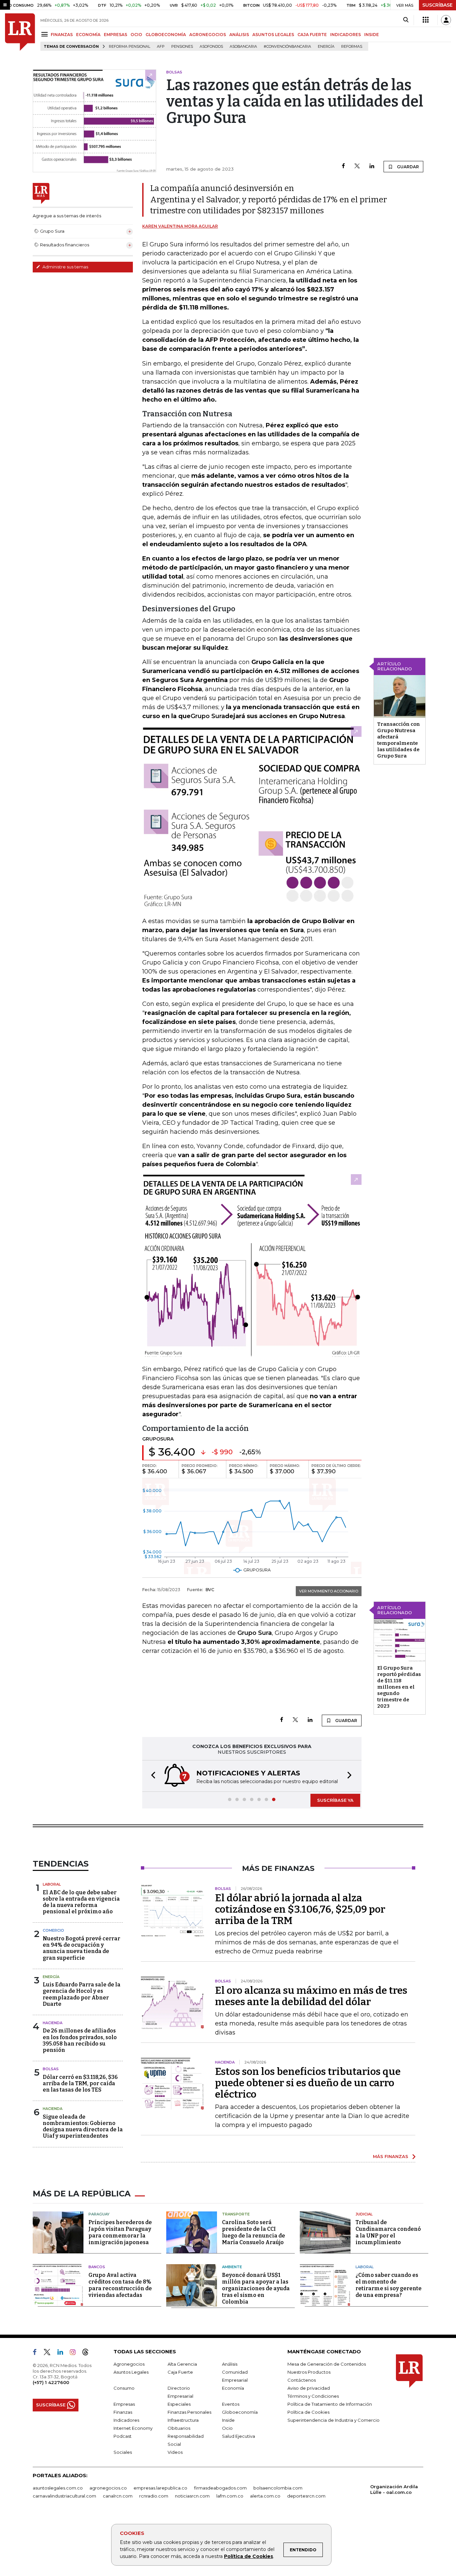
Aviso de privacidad (309, 2388)
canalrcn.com (118, 2496)
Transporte (236, 2214)
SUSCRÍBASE (437, 5)
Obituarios (179, 2428)
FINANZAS (62, 35)
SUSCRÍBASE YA (335, 1800)
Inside (228, 2420)
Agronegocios (129, 2364)
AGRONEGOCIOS (208, 35)
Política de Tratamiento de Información (330, 2404)
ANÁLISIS (239, 35)
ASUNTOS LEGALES (273, 35)
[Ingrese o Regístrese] (446, 20)
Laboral (52, 1884)
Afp (161, 47)
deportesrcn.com (306, 2496)
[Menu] (46, 34)
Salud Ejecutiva (239, 2436)
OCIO (136, 35)
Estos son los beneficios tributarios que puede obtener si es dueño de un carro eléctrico (308, 2083)
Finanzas (123, 2412)
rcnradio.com (154, 2496)
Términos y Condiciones (313, 2396)
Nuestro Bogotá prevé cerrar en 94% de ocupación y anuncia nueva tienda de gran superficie (81, 1948)
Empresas (124, 2404)
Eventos (231, 2404)
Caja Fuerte (180, 2372)
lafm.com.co (230, 2496)
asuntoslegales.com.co (58, 2488)
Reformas (352, 47)
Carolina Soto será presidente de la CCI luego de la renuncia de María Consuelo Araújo (254, 2232)
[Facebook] (343, 166)
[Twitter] (357, 166)
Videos (175, 2452)
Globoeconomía (240, 2412)
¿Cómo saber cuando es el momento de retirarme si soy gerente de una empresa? (389, 2285)
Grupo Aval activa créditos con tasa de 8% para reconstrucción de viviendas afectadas (120, 2285)
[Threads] (88, 2353)
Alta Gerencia (182, 2364)
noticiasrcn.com (192, 2496)
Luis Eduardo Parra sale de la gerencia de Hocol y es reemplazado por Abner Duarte (82, 1994)
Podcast (123, 2436)
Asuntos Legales (131, 2372)
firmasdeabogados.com (220, 2488)
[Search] (406, 20)
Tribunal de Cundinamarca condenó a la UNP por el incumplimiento (388, 2232)
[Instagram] (75, 2353)
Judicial (364, 2214)
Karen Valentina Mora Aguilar (180, 226)
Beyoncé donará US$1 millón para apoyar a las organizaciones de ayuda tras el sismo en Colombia (256, 2288)
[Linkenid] (63, 2353)
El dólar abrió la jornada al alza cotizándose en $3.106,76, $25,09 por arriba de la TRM (300, 1909)
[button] (151, 1776)
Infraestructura (183, 2420)
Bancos (97, 2267)
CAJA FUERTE (312, 35)
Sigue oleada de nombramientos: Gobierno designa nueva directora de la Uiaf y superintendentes (83, 2126)
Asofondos (211, 47)
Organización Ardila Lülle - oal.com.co (394, 2489)
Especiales (179, 2404)
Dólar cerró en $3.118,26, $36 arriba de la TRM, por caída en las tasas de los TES (80, 2083)
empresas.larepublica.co (160, 2488)
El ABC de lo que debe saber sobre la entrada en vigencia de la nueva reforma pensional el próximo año (81, 1902)
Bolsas (51, 2069)
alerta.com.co (265, 2496)
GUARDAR (407, 167)
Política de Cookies (249, 2556)
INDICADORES (346, 35)
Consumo (124, 2388)
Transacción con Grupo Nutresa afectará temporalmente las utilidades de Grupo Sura (399, 740)
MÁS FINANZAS (391, 2156)
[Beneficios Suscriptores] (426, 20)
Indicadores (126, 2420)
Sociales (123, 2452)
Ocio (227, 2428)
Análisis (230, 2364)
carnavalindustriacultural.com (64, 2496)
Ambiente (232, 2267)
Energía (326, 47)
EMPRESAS (116, 35)
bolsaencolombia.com (278, 2488)
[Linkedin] (372, 166)
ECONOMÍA (88, 35)
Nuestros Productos (309, 2372)
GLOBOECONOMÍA (166, 35)
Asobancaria (243, 47)
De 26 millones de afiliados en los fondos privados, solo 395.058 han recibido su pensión (80, 2040)
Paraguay (99, 2214)
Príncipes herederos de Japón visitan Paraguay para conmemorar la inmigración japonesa (120, 2232)
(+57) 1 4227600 (51, 2382)
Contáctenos (302, 2380)
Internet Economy (133, 2428)
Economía (233, 2388)
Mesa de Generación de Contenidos (327, 2364)
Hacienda (53, 2023)
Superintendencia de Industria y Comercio (333, 2420)
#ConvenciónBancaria (287, 47)
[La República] (20, 32)
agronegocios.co (108, 2488)
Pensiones (182, 47)
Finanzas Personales (189, 2412)
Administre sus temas (65, 267)
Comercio (53, 1930)
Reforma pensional (130, 47)
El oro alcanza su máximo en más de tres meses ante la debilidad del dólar (311, 1996)
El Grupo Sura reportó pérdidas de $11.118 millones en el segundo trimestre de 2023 (399, 1687)
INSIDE (372, 35)
